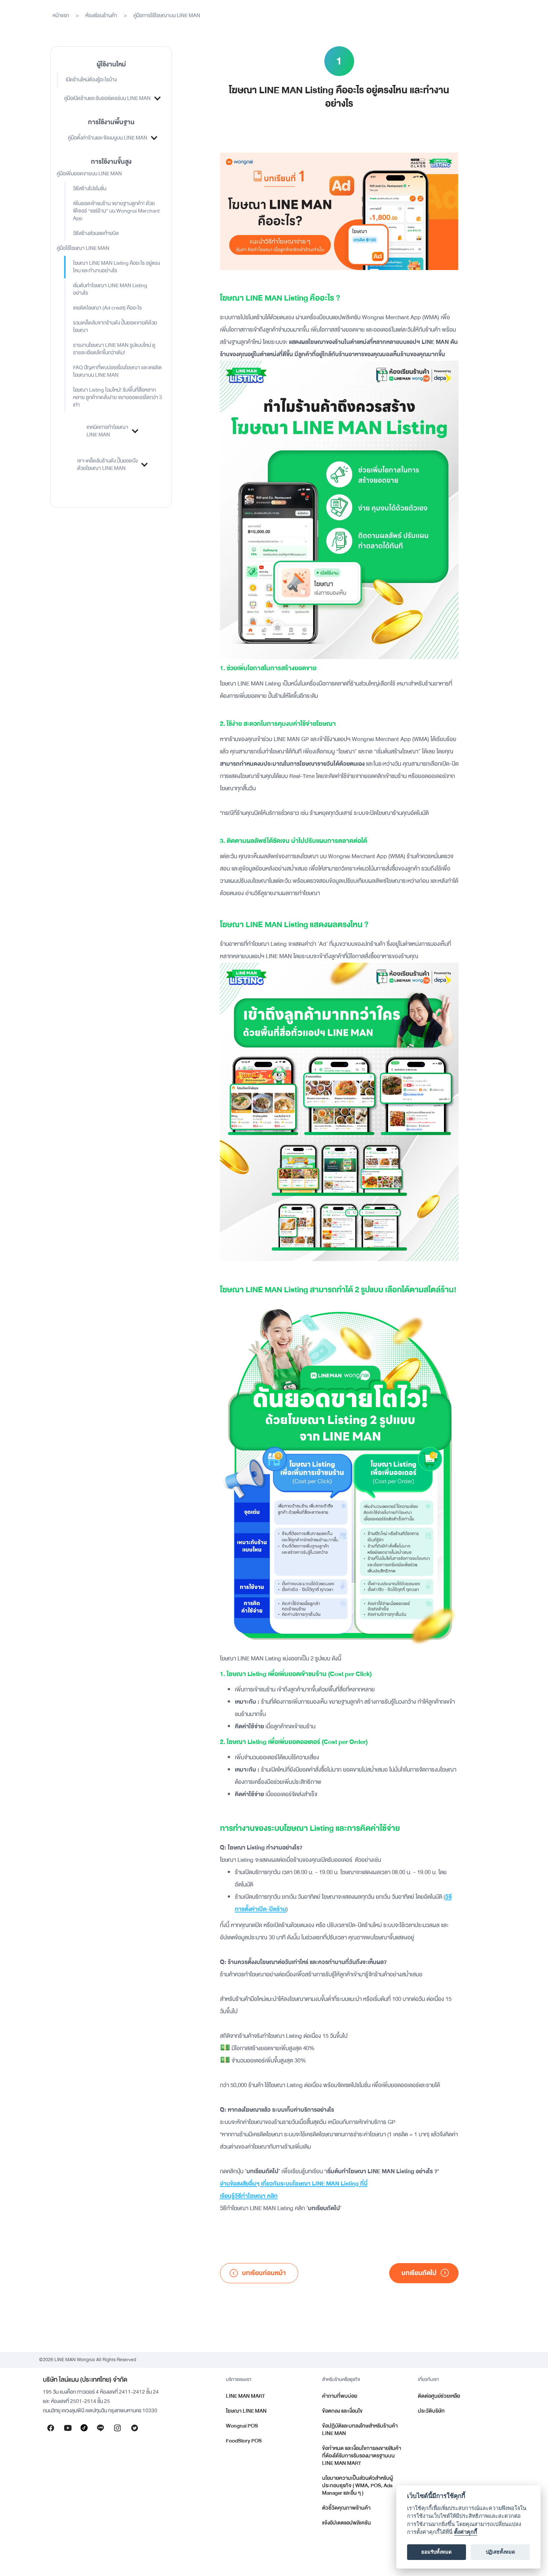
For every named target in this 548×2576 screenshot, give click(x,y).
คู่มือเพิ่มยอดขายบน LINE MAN (89, 174)
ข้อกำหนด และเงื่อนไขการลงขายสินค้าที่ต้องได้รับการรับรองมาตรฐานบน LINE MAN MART (362, 2456)
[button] (111, 98)
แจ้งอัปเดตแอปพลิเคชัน (347, 2523)
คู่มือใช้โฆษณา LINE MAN (83, 248)
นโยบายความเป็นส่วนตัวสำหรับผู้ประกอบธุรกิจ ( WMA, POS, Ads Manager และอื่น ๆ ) (358, 2486)
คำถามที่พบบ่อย (340, 2396)
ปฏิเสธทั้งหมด (500, 2552)
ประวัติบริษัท (431, 2411)
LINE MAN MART (245, 2396)
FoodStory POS (244, 2441)
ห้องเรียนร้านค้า (101, 15)
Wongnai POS (242, 2426)
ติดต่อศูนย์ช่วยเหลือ (439, 2396)
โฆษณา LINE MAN (246, 2411)
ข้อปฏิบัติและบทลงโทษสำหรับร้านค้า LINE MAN (360, 2430)
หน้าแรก (61, 15)
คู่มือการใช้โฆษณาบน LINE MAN (167, 15)
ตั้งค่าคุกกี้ (466, 2532)
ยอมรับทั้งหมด (437, 2552)
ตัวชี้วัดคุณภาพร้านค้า (346, 2508)
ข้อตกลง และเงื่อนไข (342, 2411)
